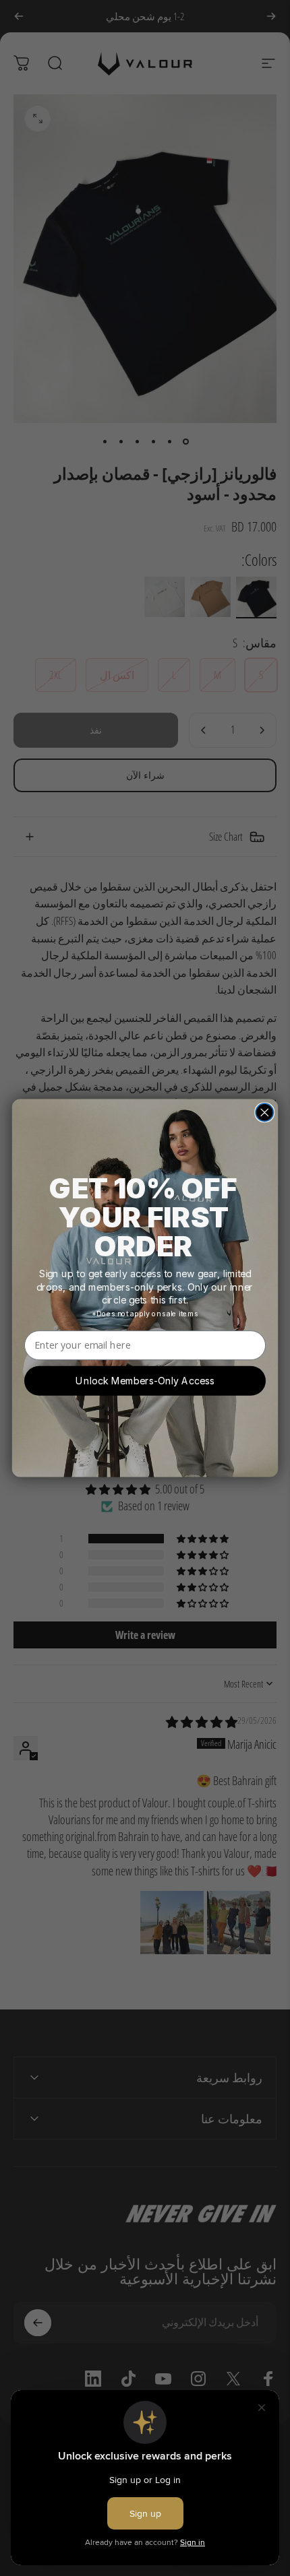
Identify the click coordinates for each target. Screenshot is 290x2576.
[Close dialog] (264, 1112)
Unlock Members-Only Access (145, 1381)
